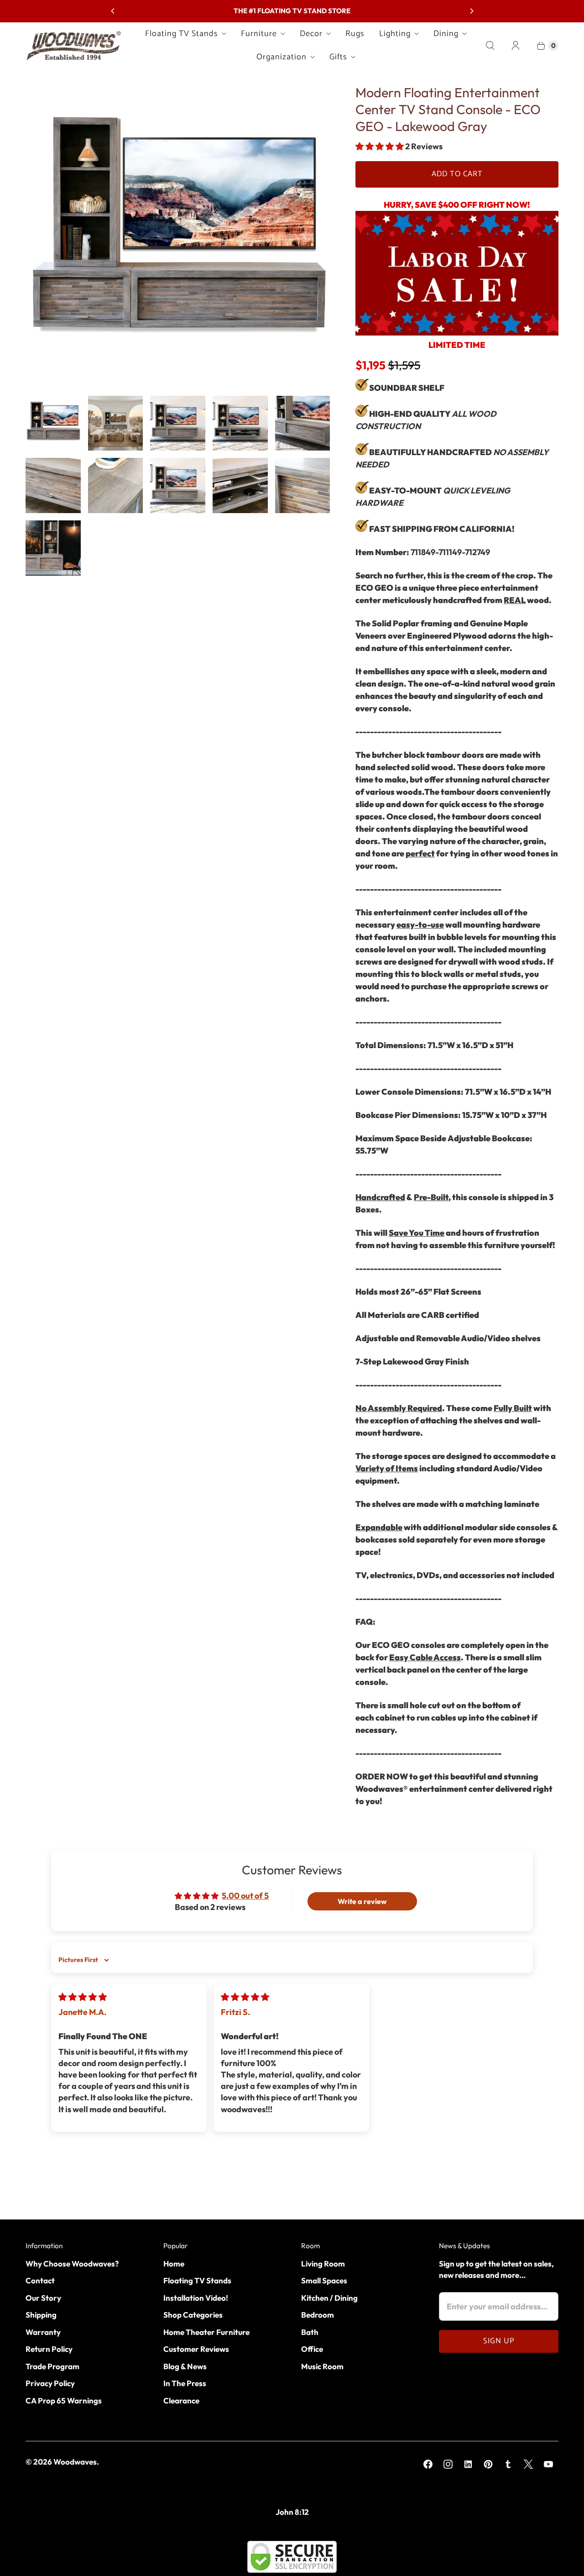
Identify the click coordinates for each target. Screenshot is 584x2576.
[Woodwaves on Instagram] (448, 2464)
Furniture (259, 34)
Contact (40, 2280)
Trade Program (52, 2366)
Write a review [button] (362, 1901)
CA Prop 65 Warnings (64, 2400)
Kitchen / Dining (329, 2298)
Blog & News (185, 2366)
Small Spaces (324, 2280)
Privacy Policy (50, 2383)
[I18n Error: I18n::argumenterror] (53, 423)
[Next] (471, 11)
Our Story (43, 2298)
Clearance (181, 2400)
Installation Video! (196, 2298)
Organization (282, 57)
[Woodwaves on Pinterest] (488, 2464)
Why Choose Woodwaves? (72, 2264)
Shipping (41, 2315)
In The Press (185, 2383)
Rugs (355, 34)
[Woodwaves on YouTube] (548, 2464)
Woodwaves (75, 2462)
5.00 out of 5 (245, 1896)
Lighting (395, 34)
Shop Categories (193, 2315)
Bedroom (318, 2315)
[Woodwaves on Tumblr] (508, 2464)
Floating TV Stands (182, 34)
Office (312, 2349)
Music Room (322, 2366)
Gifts (338, 57)
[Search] (490, 46)
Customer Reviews (196, 2349)
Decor (311, 34)
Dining (446, 34)
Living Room (323, 2264)
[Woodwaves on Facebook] (428, 2464)
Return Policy (49, 2349)
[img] (83, 1997)
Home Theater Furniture (206, 2332)
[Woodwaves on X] (528, 2464)
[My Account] (516, 46)
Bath (310, 2332)
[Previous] (113, 11)
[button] (380, 146)
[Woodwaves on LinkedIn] (468, 2464)
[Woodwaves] (73, 45)
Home (174, 2264)
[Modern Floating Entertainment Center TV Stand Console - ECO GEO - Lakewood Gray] (178, 236)
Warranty (43, 2332)
